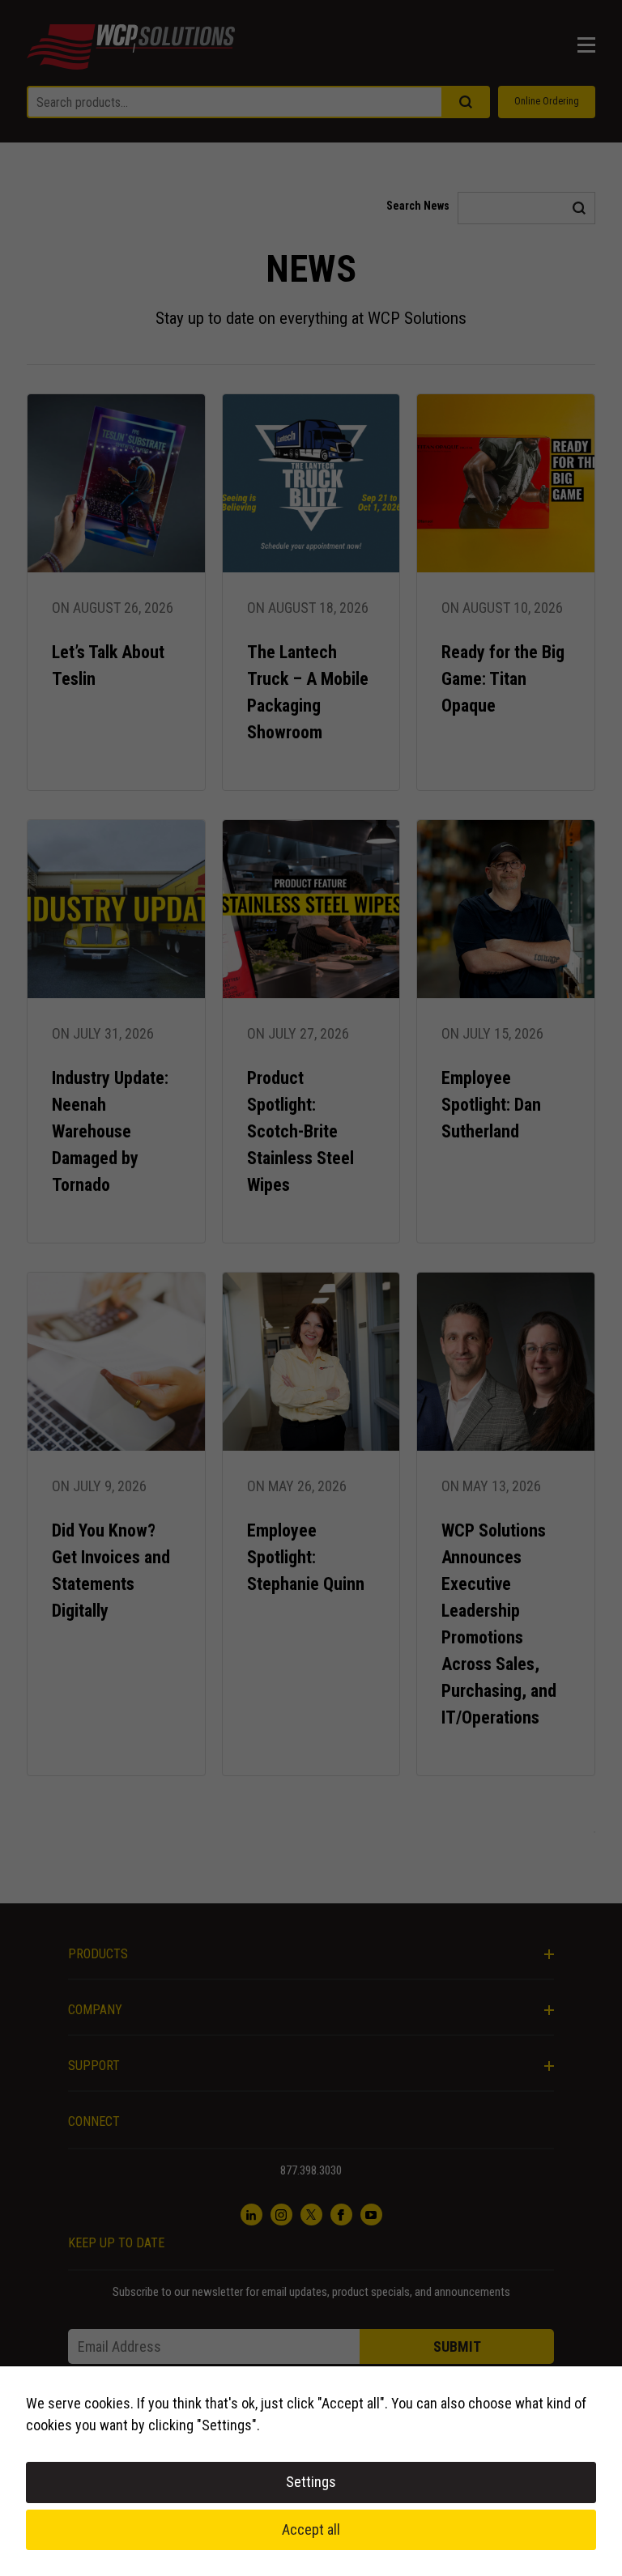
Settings (311, 2482)
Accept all (311, 2529)
